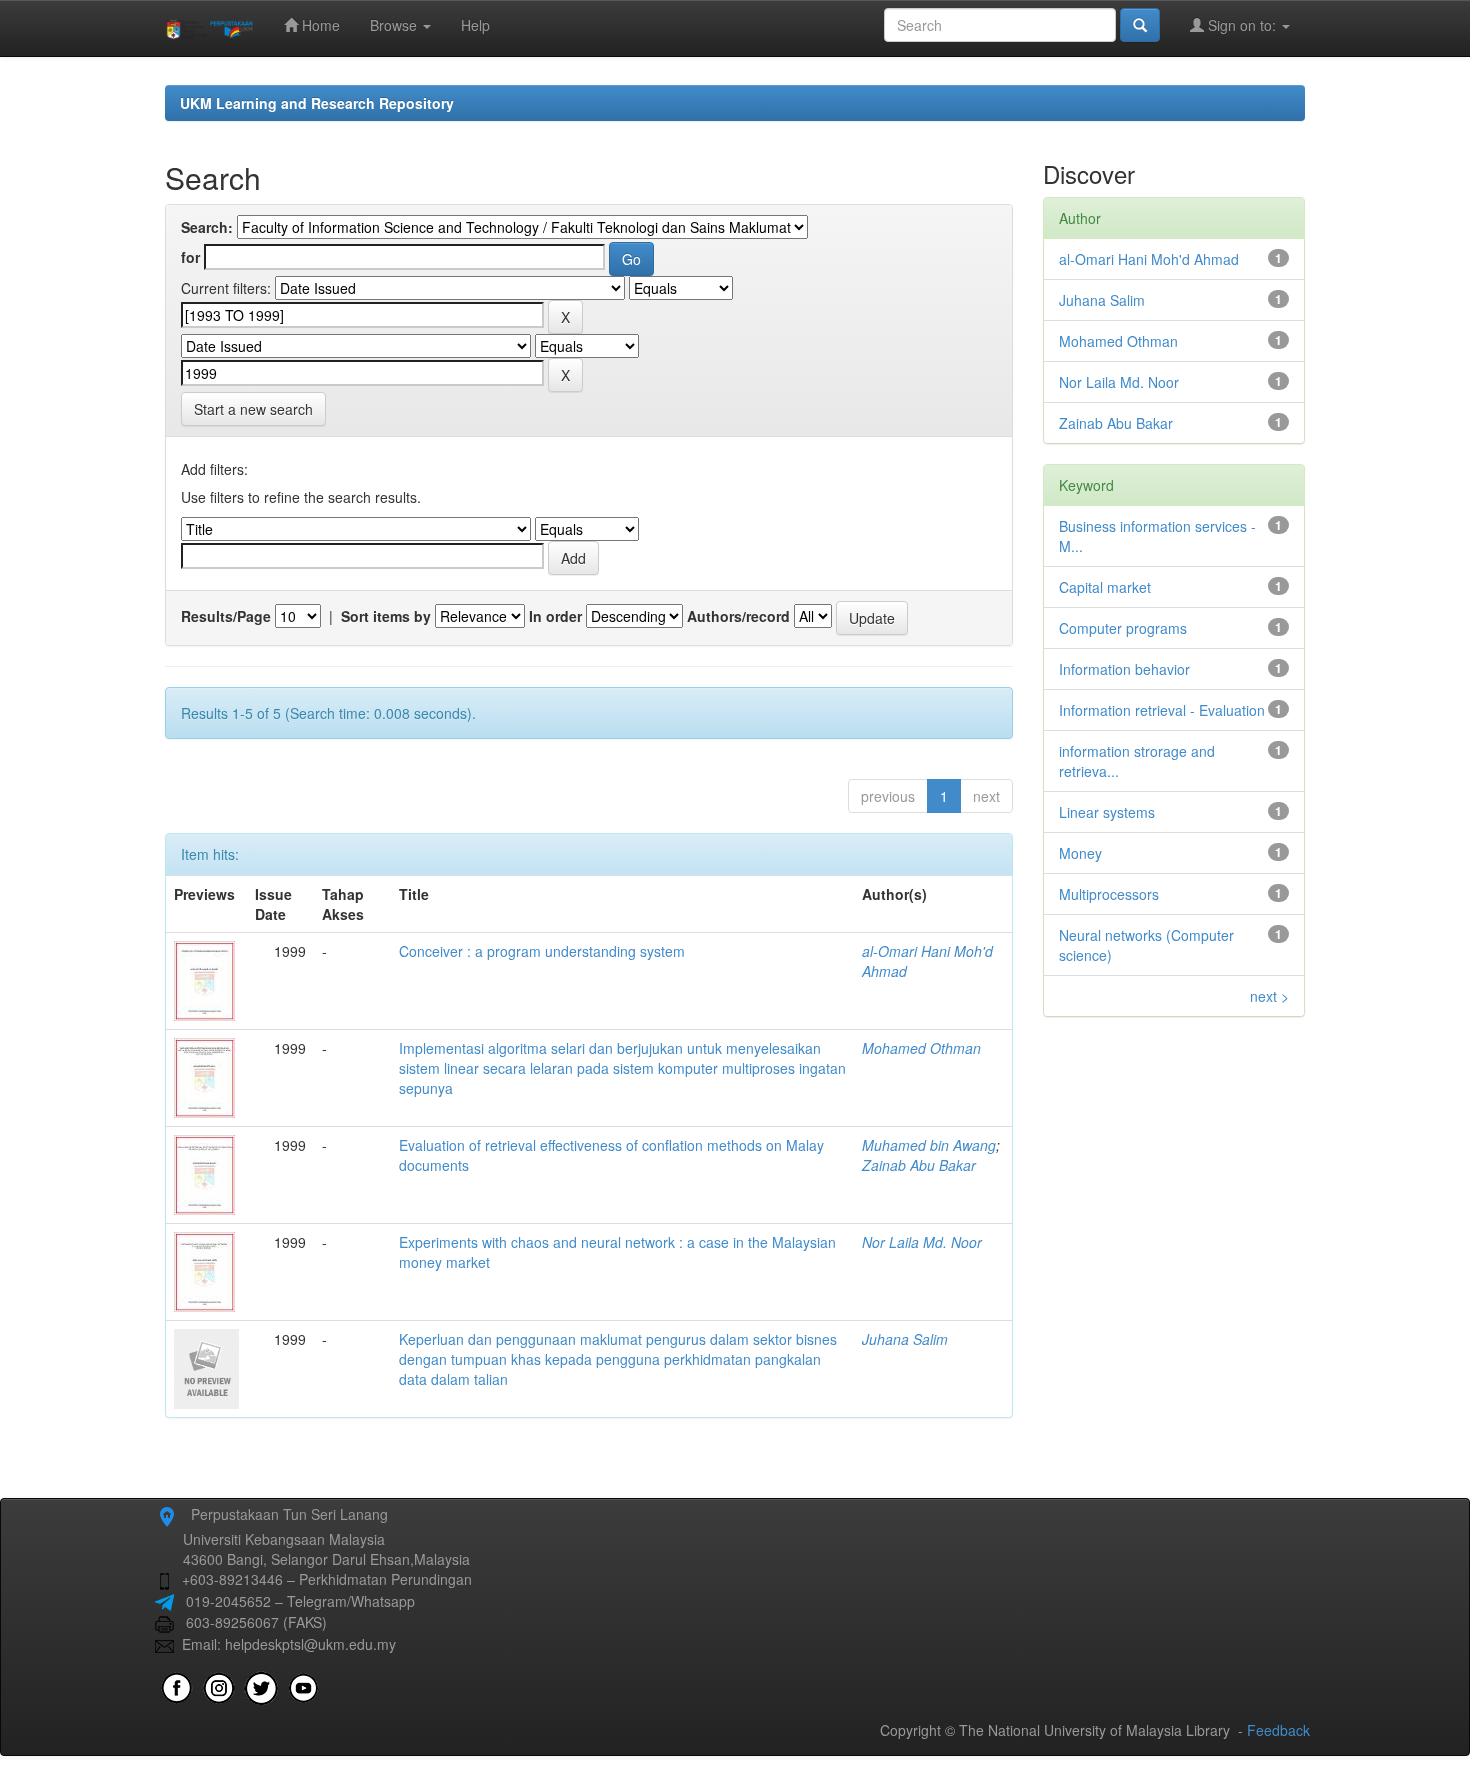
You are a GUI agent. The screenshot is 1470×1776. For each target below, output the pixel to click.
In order (555, 616)
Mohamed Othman (921, 1048)
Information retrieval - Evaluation (1162, 710)
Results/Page (226, 616)
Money (1080, 853)
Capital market (1105, 587)
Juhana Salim (905, 1339)
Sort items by (386, 616)
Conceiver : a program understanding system (542, 951)
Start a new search (253, 409)
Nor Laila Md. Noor (922, 1242)
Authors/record (738, 616)
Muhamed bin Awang (929, 1145)
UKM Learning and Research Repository (317, 103)
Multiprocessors (1109, 894)
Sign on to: (1242, 25)
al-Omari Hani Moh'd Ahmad (1149, 259)
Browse (395, 25)
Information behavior (1124, 669)
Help (475, 25)
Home (319, 25)
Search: (207, 227)
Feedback (1278, 1730)
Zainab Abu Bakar (919, 1165)
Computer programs (1123, 628)
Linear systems (1107, 812)
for (190, 257)
